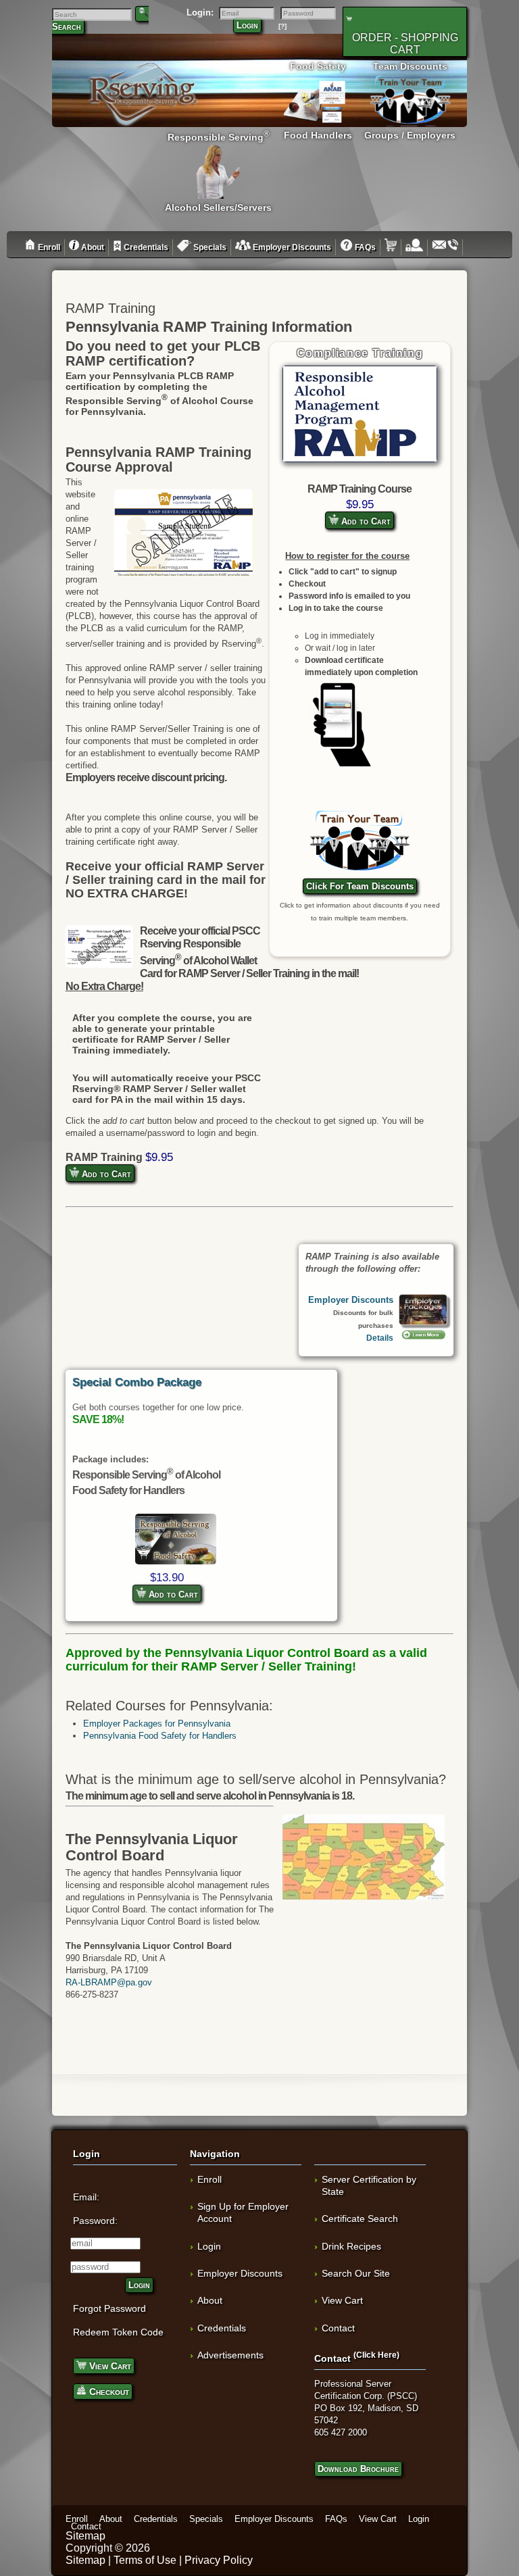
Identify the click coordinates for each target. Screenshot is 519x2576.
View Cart (109, 2366)
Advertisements (230, 2355)
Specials (209, 247)
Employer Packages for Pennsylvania (157, 1724)
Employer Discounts (291, 247)
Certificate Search (360, 2219)
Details (380, 1338)
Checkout (108, 2392)
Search (67, 27)
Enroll (48, 247)
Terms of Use (145, 2560)
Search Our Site (356, 2273)
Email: (86, 2197)
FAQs (364, 247)
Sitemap (85, 2536)
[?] (282, 26)
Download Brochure (358, 2469)
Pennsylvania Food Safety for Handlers (160, 1736)
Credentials (145, 247)
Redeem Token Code (118, 2332)
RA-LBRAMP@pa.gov (109, 1982)
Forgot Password (109, 2308)
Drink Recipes (351, 2246)
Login (247, 25)
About (92, 247)
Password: (95, 2221)
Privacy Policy (219, 2560)
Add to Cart (365, 521)
